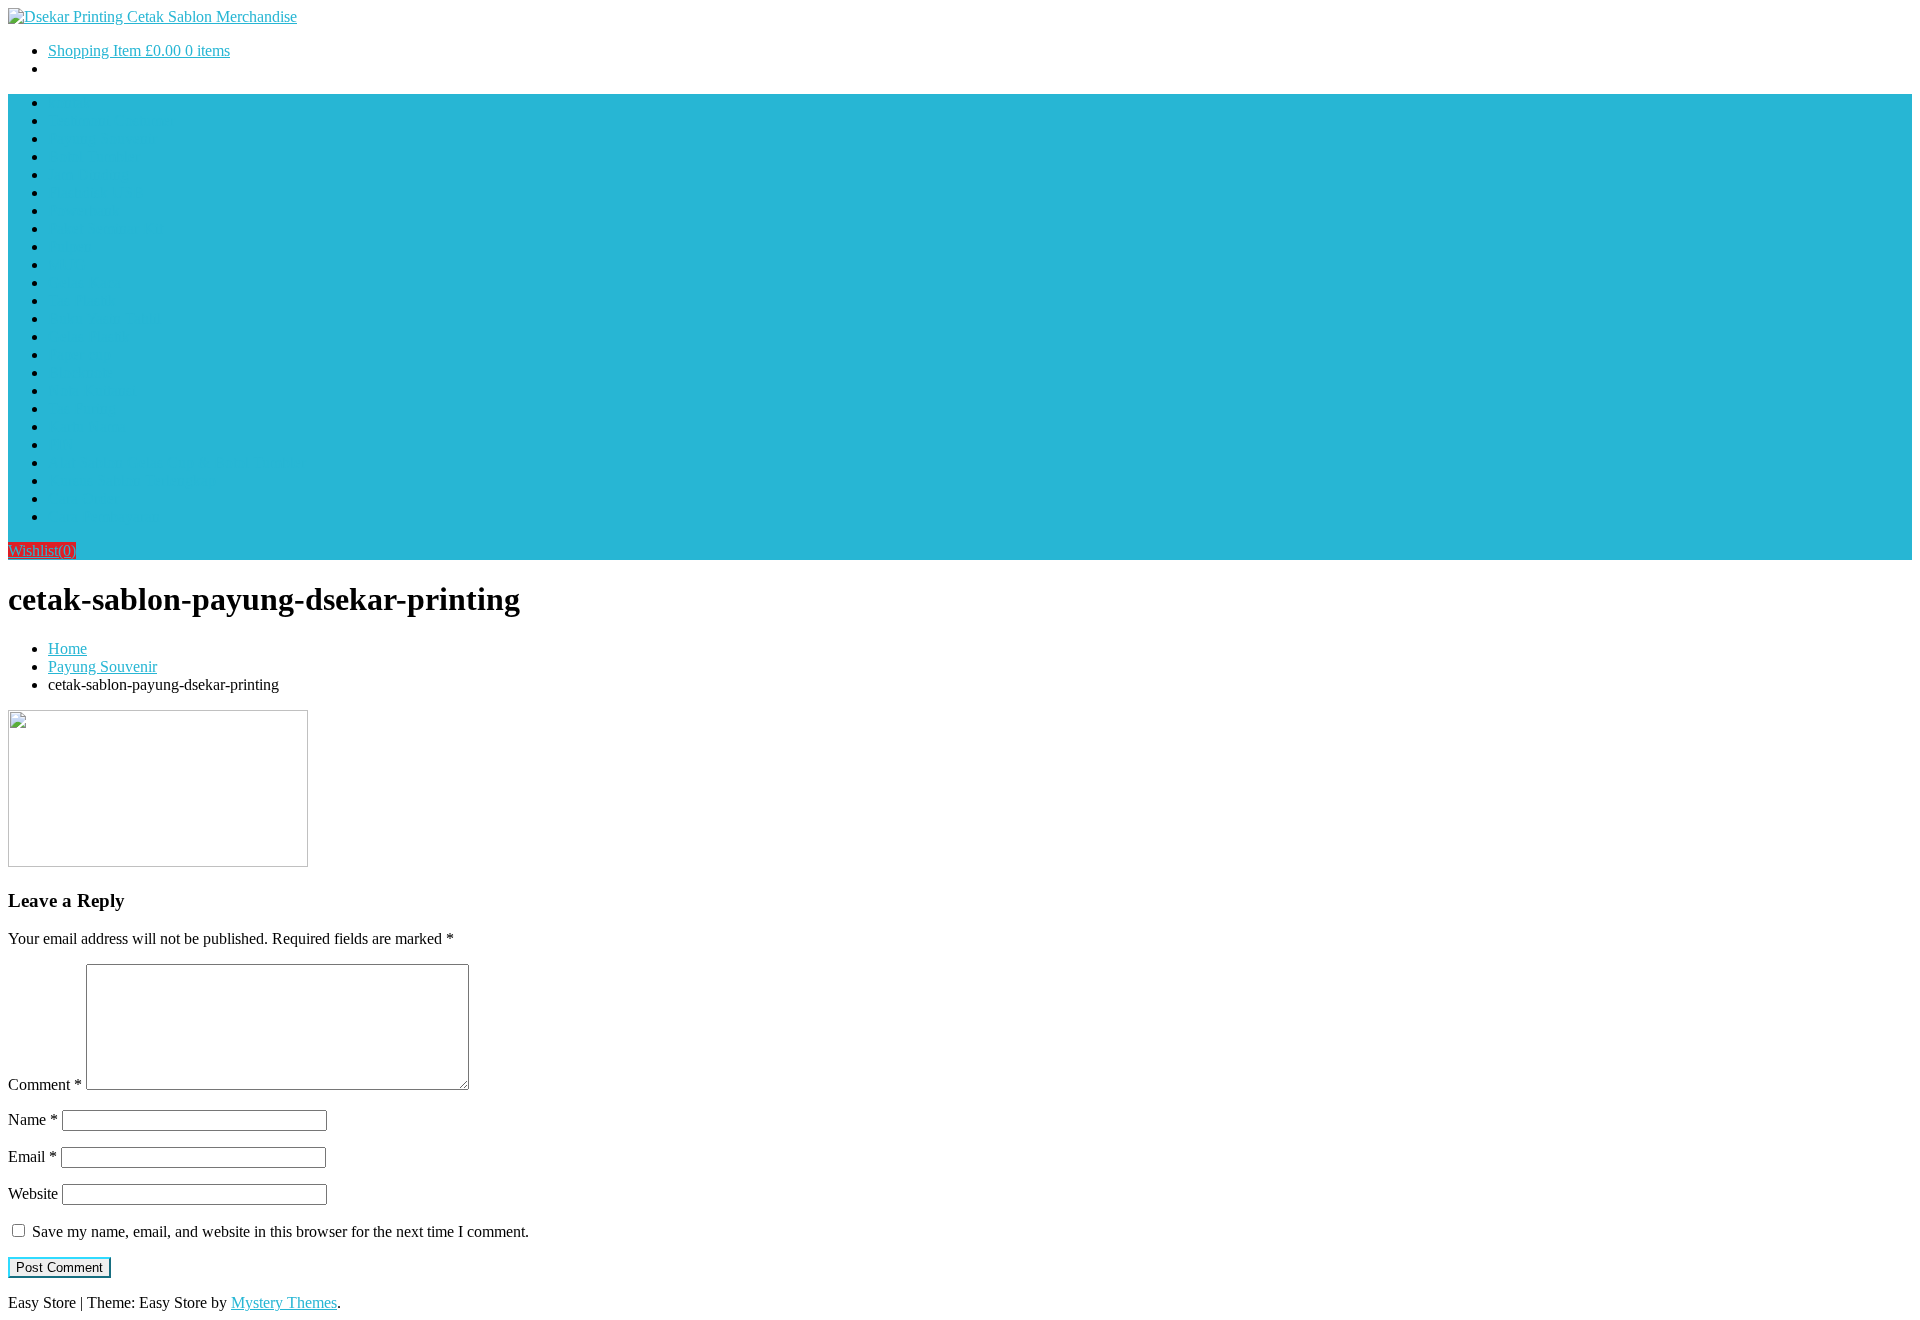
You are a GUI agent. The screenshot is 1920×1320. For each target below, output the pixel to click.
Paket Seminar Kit (105, 228)
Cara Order (83, 498)
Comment (45, 1084)
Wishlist (42, 550)
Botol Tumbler (94, 156)
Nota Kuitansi (92, 390)
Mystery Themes (284, 1302)
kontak (69, 102)
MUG (67, 264)
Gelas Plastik (89, 336)
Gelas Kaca (84, 282)
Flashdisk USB (96, 192)
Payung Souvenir (102, 138)
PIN (61, 444)
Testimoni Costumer (111, 120)
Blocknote (80, 372)
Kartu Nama (87, 426)
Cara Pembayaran (104, 516)
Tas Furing (82, 408)
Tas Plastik (82, 300)
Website (33, 1193)
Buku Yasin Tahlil (104, 318)
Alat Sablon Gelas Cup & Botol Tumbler (177, 462)
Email (32, 1156)
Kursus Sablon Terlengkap (132, 480)
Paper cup (79, 354)
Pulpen (70, 246)
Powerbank (84, 210)
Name (33, 1119)
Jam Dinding (88, 174)
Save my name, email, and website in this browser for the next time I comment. (280, 1231)
